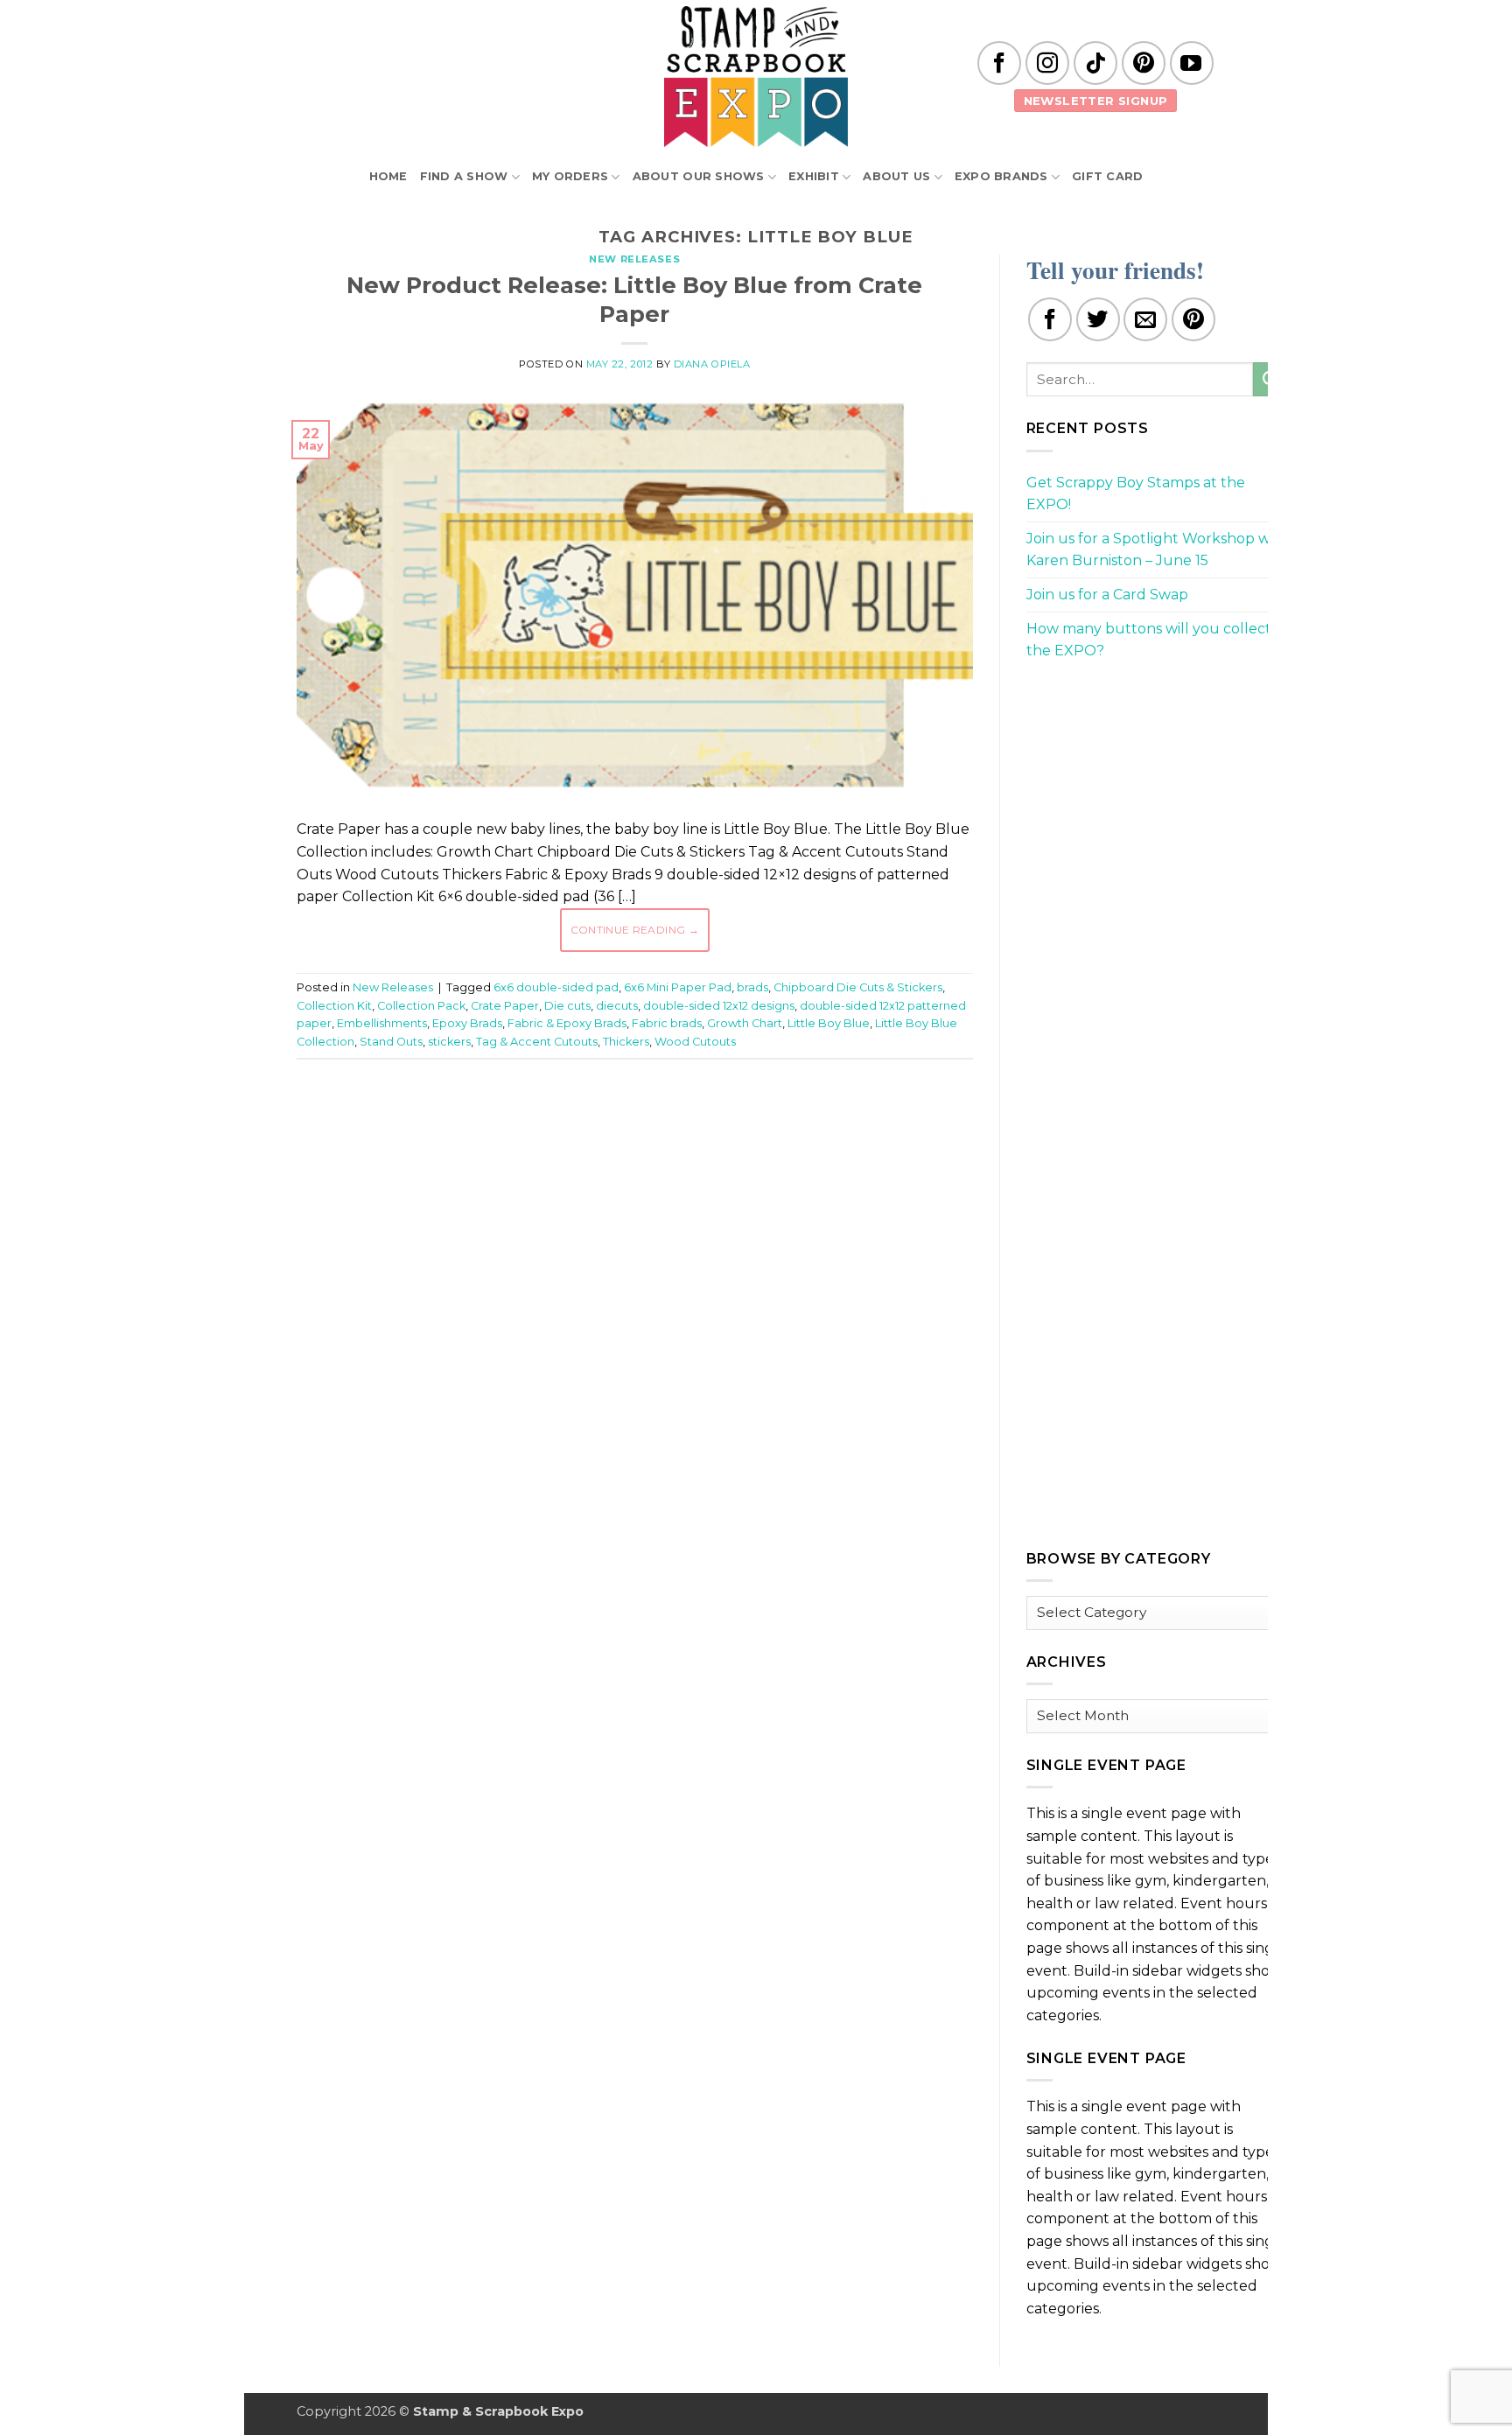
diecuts (617, 1006)
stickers (449, 1042)
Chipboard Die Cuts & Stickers (858, 987)
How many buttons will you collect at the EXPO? (1158, 640)
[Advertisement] (634, 1125)
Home (388, 176)
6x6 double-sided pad (556, 987)
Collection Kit (334, 1006)
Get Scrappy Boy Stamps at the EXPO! (1136, 494)
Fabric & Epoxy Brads (567, 1023)
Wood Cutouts (695, 1042)
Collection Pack (421, 1006)
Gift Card (1107, 176)
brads (752, 987)
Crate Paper (505, 1006)
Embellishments (382, 1023)
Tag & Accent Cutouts (537, 1042)
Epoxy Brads (467, 1023)
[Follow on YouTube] (1192, 63)
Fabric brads (667, 1023)
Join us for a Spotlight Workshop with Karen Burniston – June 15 (1158, 550)
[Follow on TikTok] (1095, 63)
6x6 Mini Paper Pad (678, 987)
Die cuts (567, 1006)
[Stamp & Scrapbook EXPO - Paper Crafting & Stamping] (756, 77)
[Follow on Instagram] (1047, 63)
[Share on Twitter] (1098, 319)
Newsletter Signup (1096, 101)
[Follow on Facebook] (999, 63)
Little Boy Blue (829, 1023)
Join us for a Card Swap (1107, 595)
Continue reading (635, 930)
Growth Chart (745, 1023)
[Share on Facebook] (1050, 319)
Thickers (626, 1042)
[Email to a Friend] (1145, 319)
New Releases (634, 259)
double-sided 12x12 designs (719, 1006)
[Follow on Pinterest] (1144, 63)
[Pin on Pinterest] (1193, 319)
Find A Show (464, 176)
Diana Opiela (712, 364)
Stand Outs (391, 1042)
